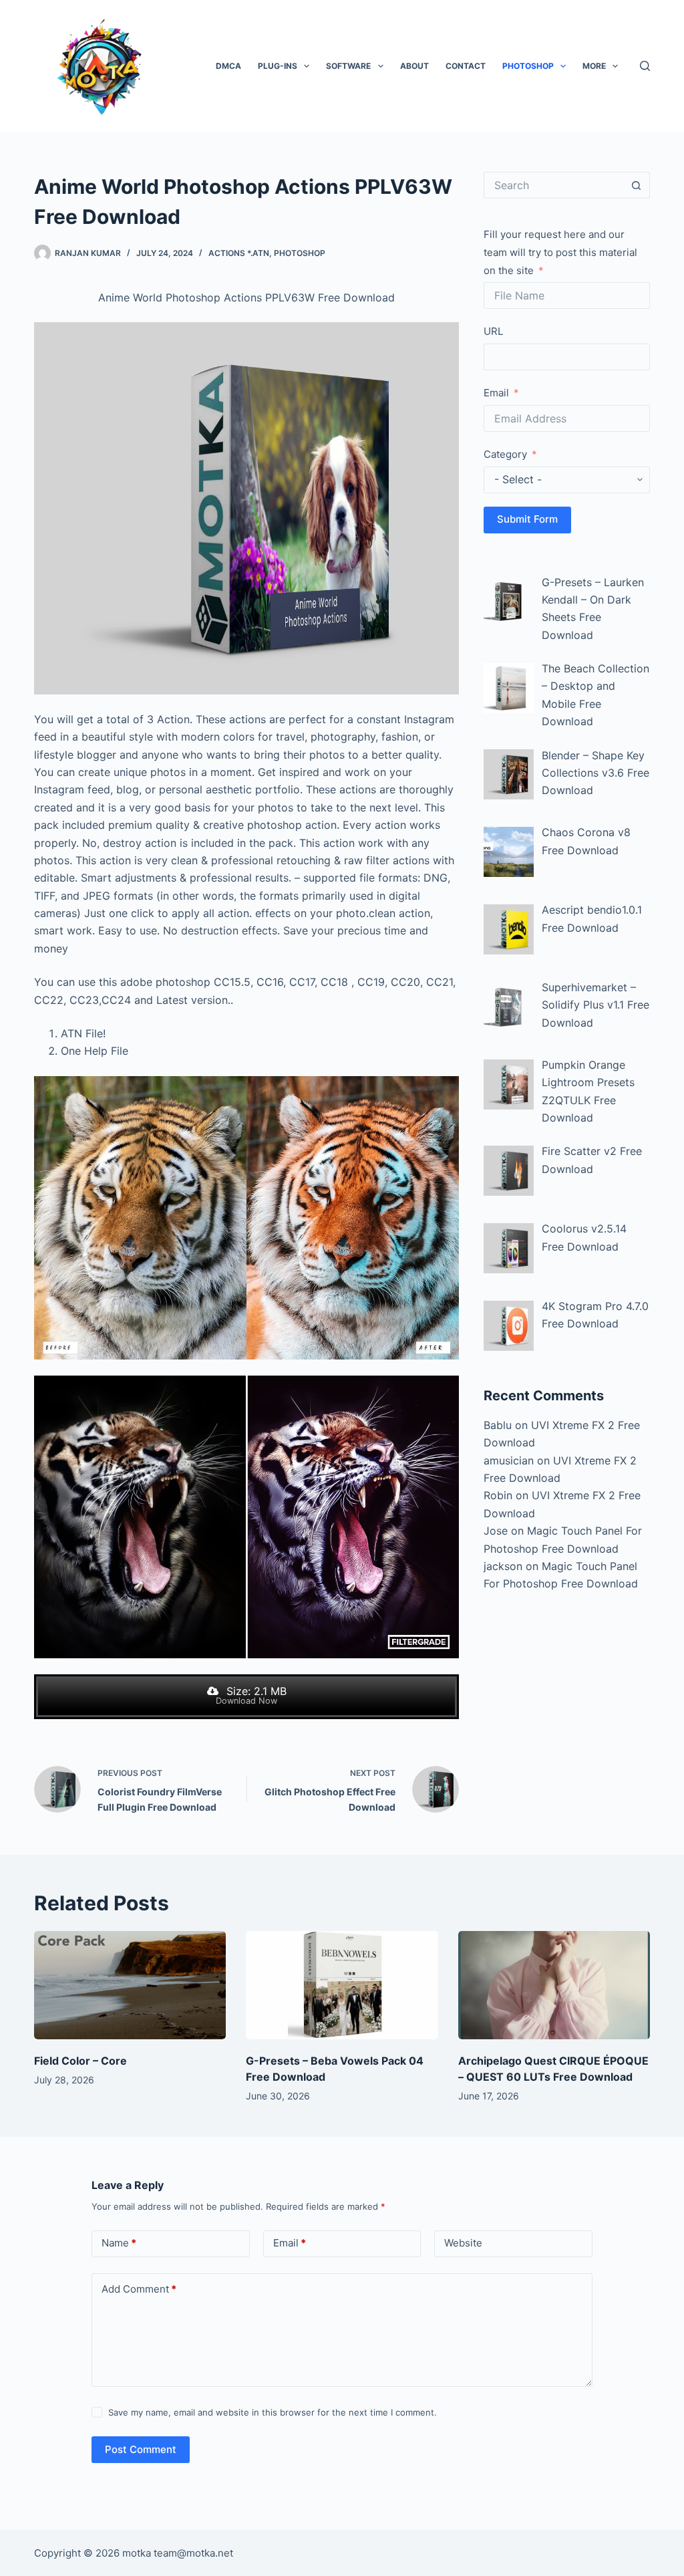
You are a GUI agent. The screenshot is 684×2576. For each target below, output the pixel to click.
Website (463, 2243)
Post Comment (141, 2449)
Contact (466, 66)
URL (493, 331)
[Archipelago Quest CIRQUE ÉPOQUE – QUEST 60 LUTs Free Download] (554, 1985)
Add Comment (139, 2289)
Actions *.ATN (239, 253)
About (414, 66)
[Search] (645, 66)
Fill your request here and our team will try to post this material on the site (560, 252)
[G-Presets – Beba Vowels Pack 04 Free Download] (342, 1985)
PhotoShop (528, 66)
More (594, 66)
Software (348, 66)
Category (505, 454)
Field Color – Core (80, 2061)
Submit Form (527, 519)
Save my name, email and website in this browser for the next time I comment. (273, 2412)
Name (119, 2243)
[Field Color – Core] (130, 1985)
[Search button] (637, 185)
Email (496, 393)
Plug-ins (278, 66)
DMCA (228, 66)
